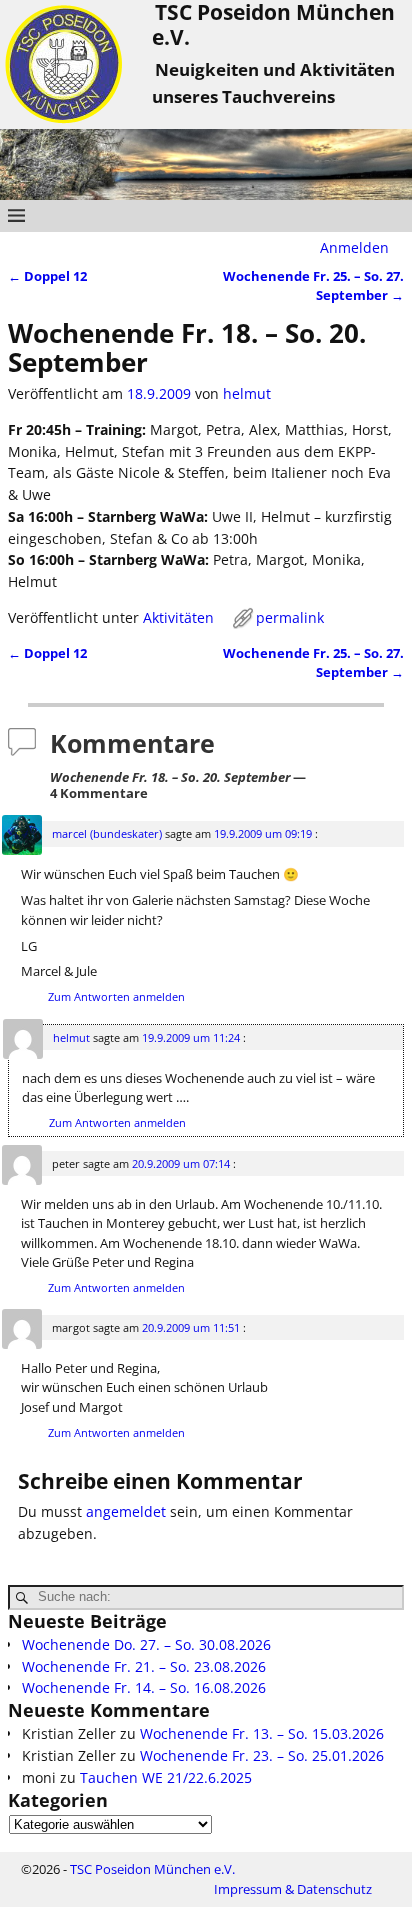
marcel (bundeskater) (107, 833)
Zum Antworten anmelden (116, 996)
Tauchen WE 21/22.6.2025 (166, 1777)
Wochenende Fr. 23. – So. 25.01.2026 (262, 1755)
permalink (290, 617)
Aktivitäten (178, 617)
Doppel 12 (47, 276)
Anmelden (354, 247)
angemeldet (126, 1511)
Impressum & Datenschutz (293, 1889)
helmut (71, 1037)
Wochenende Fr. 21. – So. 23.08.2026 (144, 1666)
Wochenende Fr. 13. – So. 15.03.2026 (262, 1733)
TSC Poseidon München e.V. (152, 1869)
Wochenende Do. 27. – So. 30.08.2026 (146, 1644)
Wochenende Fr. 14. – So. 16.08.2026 (144, 1687)
